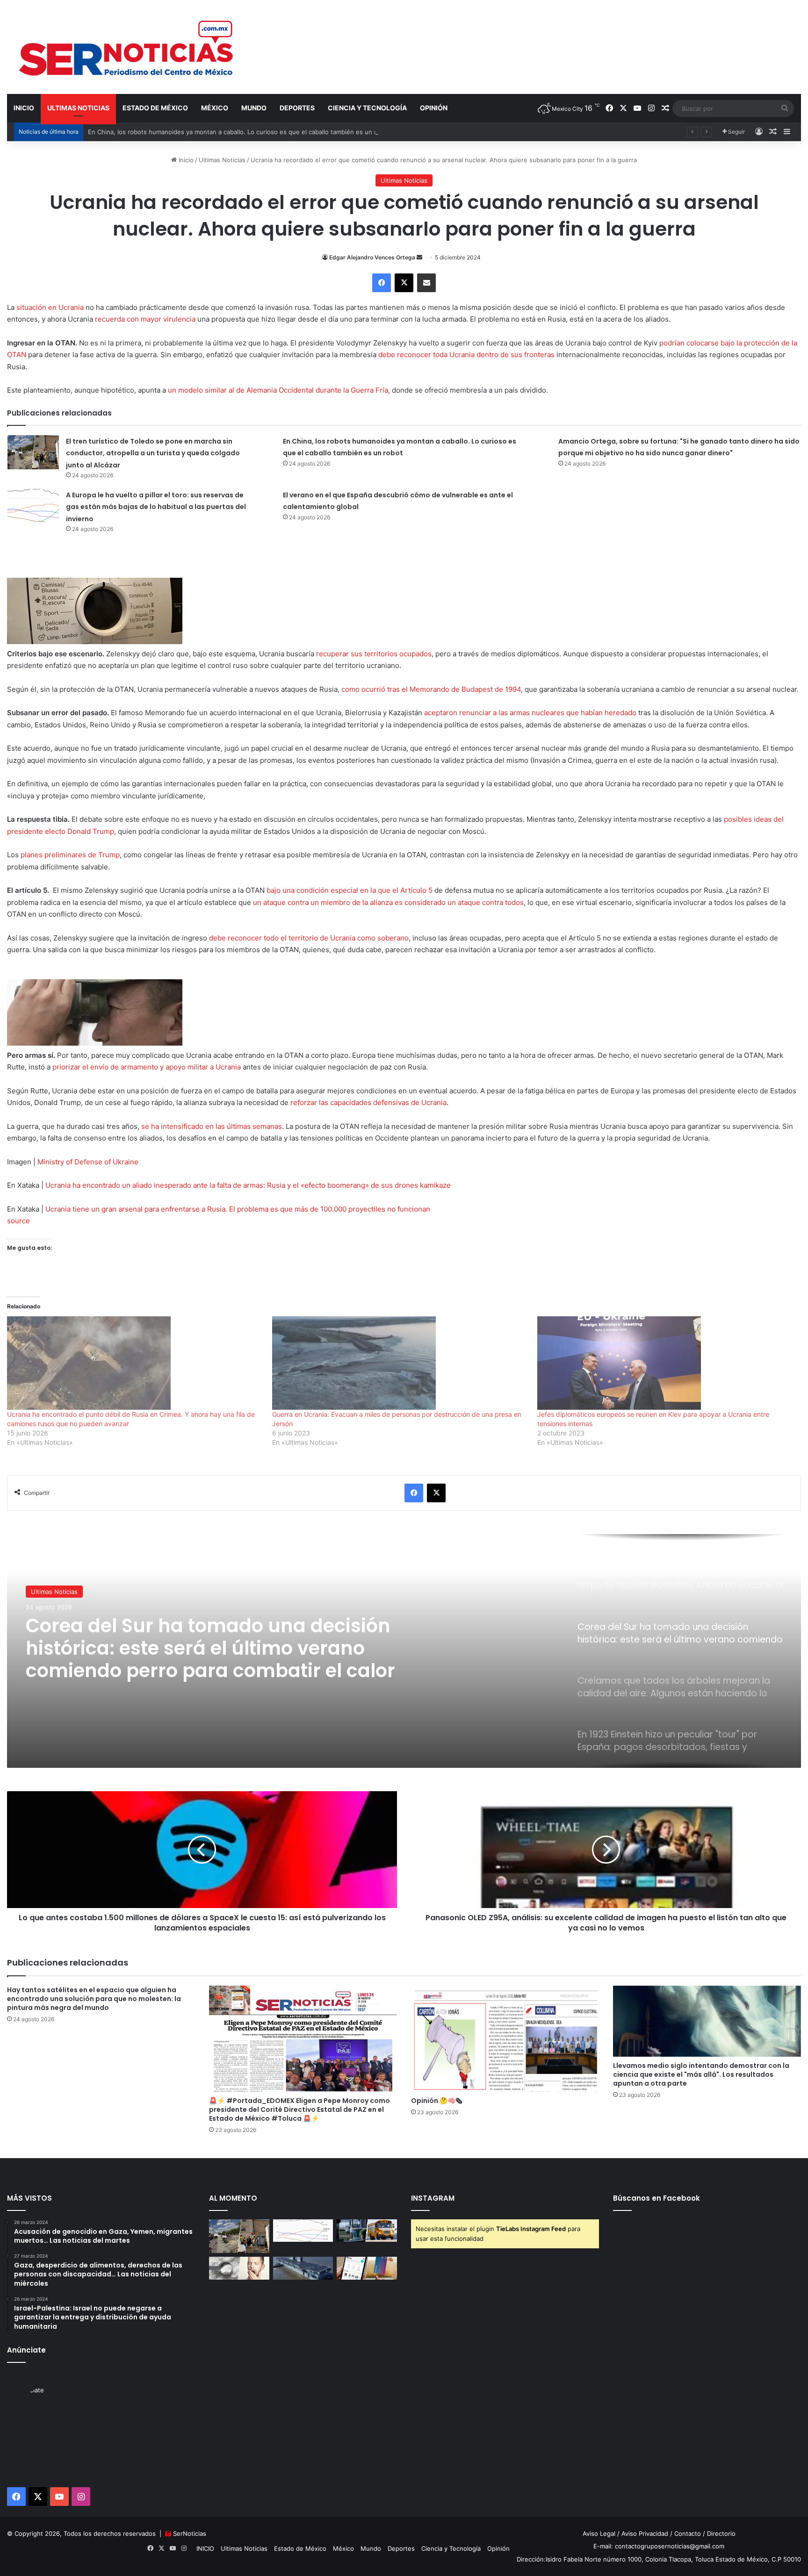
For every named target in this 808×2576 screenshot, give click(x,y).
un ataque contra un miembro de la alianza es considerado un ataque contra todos (388, 902)
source (18, 1221)
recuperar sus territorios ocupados (374, 654)
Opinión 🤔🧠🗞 (436, 2101)
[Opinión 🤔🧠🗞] (505, 2039)
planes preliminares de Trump (70, 855)
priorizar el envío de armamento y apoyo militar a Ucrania (147, 1067)
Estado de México (155, 108)
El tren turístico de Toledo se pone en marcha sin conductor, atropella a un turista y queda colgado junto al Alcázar (153, 453)
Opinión (434, 108)
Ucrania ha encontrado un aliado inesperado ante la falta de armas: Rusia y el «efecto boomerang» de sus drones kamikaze (248, 1185)
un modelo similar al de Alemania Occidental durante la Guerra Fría (278, 390)
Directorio (721, 2533)
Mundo (254, 108)
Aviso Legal (599, 2533)
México (215, 108)
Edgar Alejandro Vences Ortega (372, 257)
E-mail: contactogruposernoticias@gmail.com (659, 2546)
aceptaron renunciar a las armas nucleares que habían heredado (530, 713)
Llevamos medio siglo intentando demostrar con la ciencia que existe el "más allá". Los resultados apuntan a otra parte (701, 2074)
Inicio (185, 160)
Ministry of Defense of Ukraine (88, 1162)
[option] (404, 1651)
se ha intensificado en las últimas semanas (212, 1126)
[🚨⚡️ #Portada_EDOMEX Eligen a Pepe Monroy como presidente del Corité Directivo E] (303, 2039)
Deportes (297, 108)
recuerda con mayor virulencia (145, 319)
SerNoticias (190, 2533)
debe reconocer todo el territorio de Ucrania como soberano (309, 938)
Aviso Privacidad (645, 2533)
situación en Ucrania (50, 307)
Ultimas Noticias (78, 108)
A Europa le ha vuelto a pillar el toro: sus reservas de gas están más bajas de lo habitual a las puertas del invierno (156, 507)
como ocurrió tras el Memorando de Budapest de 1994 (431, 689)
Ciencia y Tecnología (367, 108)
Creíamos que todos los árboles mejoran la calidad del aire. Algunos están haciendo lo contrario (218, 1648)
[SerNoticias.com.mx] (127, 47)
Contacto (688, 2533)
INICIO (24, 108)
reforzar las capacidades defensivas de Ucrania (368, 1102)
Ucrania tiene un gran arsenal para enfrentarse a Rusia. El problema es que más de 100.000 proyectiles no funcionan (238, 1209)
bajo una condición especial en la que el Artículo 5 (350, 890)
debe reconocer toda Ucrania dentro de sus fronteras (466, 355)
